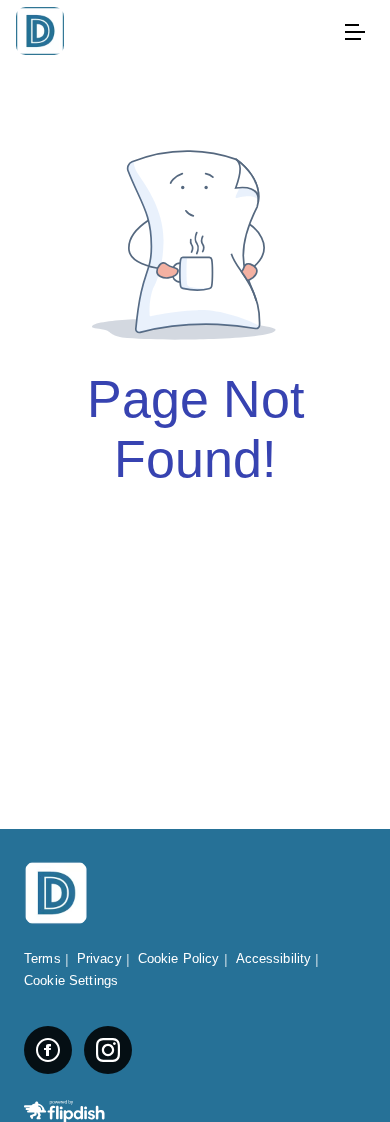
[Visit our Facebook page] (48, 1050)
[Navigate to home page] (175, 32)
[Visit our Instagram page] (108, 1050)
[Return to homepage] (56, 894)
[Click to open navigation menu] (354, 32)
